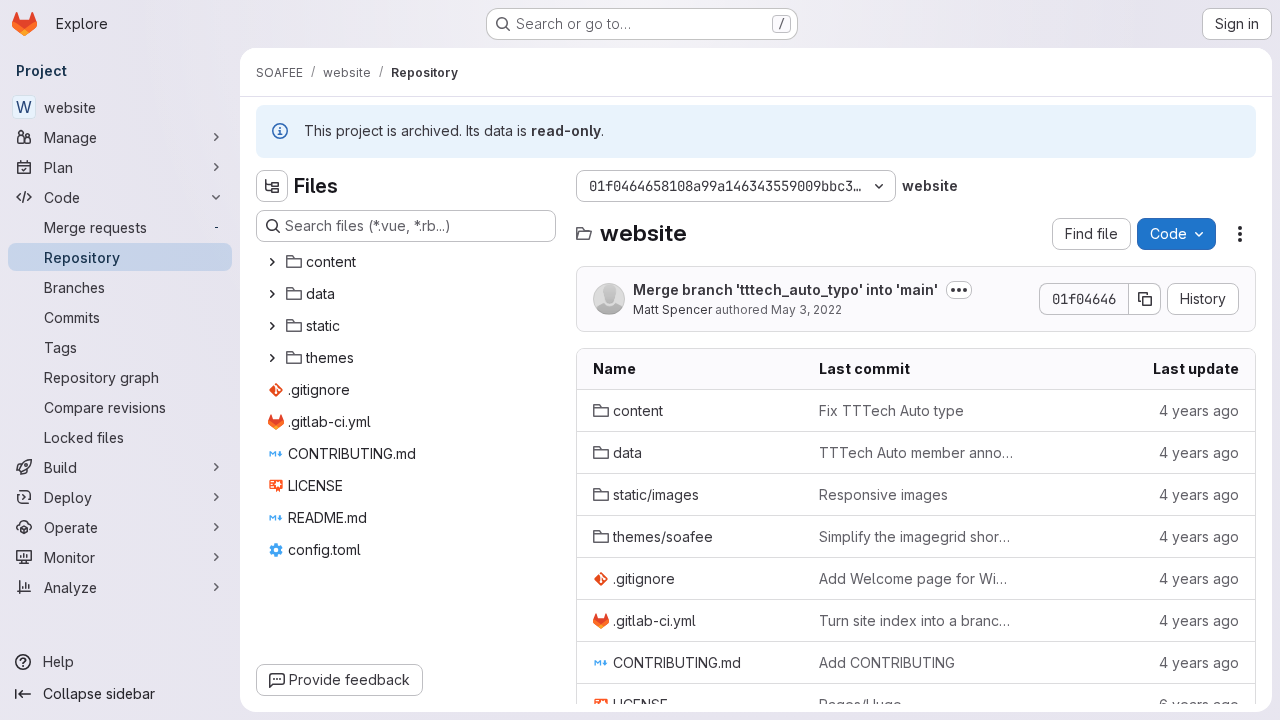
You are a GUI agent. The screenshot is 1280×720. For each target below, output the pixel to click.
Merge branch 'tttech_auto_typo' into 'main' (785, 289)
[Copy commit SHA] (1145, 299)
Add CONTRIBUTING (887, 662)
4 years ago (1199, 410)
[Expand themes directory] (272, 358)
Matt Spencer (672, 309)
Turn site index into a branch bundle (916, 620)
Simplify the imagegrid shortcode (916, 536)
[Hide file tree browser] (272, 186)
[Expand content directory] (272, 262)
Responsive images (883, 494)
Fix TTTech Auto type (891, 410)
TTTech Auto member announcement (916, 452)
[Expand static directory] (272, 326)
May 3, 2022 (806, 309)
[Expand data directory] (272, 294)
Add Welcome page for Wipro (916, 578)
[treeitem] (408, 262)
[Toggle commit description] (959, 290)
